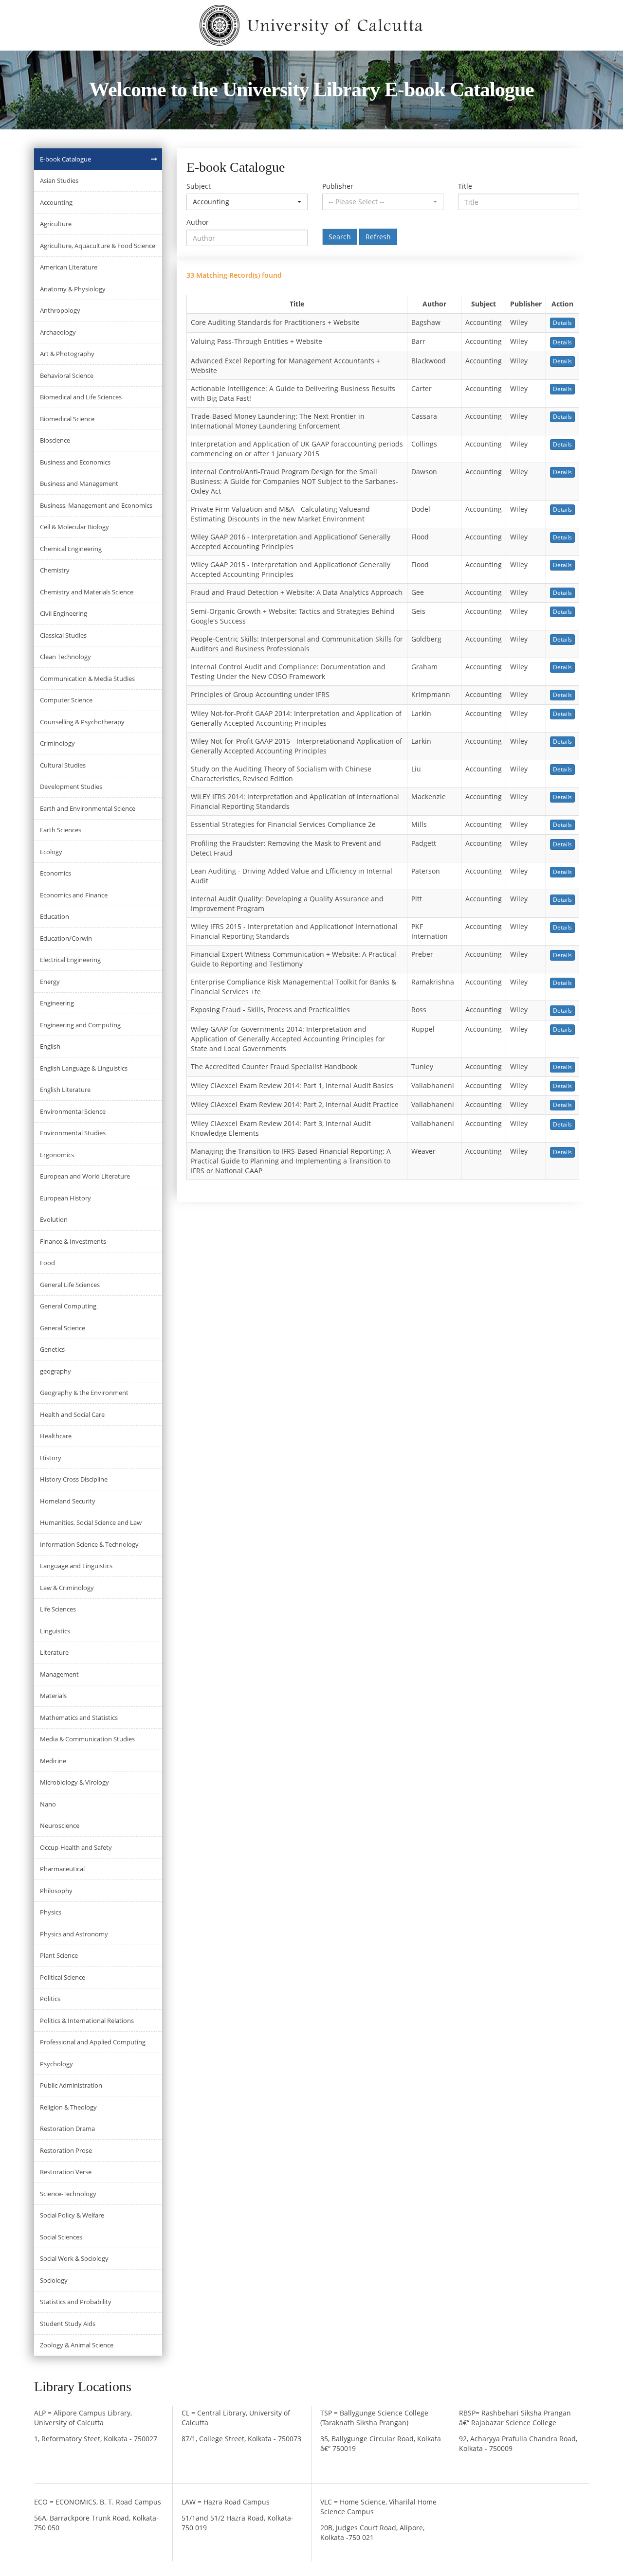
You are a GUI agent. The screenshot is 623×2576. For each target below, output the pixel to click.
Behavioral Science (67, 376)
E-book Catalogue (65, 159)
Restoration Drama (67, 2129)
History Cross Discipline (74, 1479)
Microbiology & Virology (74, 1782)
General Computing (68, 1306)
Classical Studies (63, 635)
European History (65, 1198)
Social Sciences (61, 2237)
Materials (53, 1696)
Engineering (57, 1003)
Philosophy (56, 1891)
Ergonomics (57, 1155)
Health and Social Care (72, 1414)
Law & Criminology (67, 1588)
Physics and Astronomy (74, 1934)
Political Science (63, 1977)
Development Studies (71, 787)
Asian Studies (59, 180)
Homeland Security (68, 1501)
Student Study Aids (68, 2324)
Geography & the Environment (84, 1393)
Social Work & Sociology (74, 2258)
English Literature (65, 1090)
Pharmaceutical (62, 1869)
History (51, 1458)
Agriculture (56, 224)
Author (198, 222)
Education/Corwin (66, 938)
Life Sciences (58, 1609)
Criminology (57, 743)
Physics (51, 1912)
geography (55, 1371)
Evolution (54, 1219)
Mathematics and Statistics (79, 1717)
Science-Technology (68, 2194)
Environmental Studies (73, 1133)
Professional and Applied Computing (93, 2042)
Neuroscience (60, 1825)
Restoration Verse (66, 2172)
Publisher (338, 186)
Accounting (56, 202)
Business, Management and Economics (96, 505)
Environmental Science (73, 1111)
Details (562, 323)
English (50, 1046)
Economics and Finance (74, 895)
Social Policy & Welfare (72, 2215)
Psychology (56, 2064)
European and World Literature (85, 1176)
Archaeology (58, 332)
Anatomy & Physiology (73, 289)
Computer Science (66, 700)
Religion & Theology (68, 2107)
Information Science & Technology (89, 1544)
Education (55, 916)
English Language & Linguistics (84, 1068)
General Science (63, 1328)
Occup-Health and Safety (76, 1847)
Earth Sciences (61, 830)
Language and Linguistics (76, 1566)
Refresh (378, 237)
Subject (199, 186)
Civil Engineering (64, 613)
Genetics (52, 1349)
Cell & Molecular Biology (74, 527)
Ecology (51, 852)
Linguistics (55, 1631)
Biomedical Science (67, 419)
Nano (48, 1804)
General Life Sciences (70, 1285)
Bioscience (55, 440)
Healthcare (56, 1436)
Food (47, 1263)
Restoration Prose (66, 2150)
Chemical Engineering (71, 549)
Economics (55, 873)
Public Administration (71, 2085)
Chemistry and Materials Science (87, 592)
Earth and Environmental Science (88, 808)
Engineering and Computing (80, 1025)
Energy (50, 982)
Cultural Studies (63, 765)
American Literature (69, 267)
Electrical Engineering (70, 960)
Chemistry (55, 570)
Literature (54, 1652)
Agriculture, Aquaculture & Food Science (98, 246)
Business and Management (79, 483)
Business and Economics (75, 462)
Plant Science (59, 1955)
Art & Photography (67, 354)
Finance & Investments (73, 1241)
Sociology (54, 2280)
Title (465, 186)
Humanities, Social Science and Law (91, 1522)
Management (59, 1674)
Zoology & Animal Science (77, 2345)
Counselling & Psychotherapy (82, 722)
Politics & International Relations (87, 2021)
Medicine (53, 1761)
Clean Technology (65, 657)
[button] (247, 202)
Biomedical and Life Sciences (81, 397)
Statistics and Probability (76, 2302)
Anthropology (60, 310)
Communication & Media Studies (87, 679)
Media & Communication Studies (87, 1739)
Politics (50, 1999)
